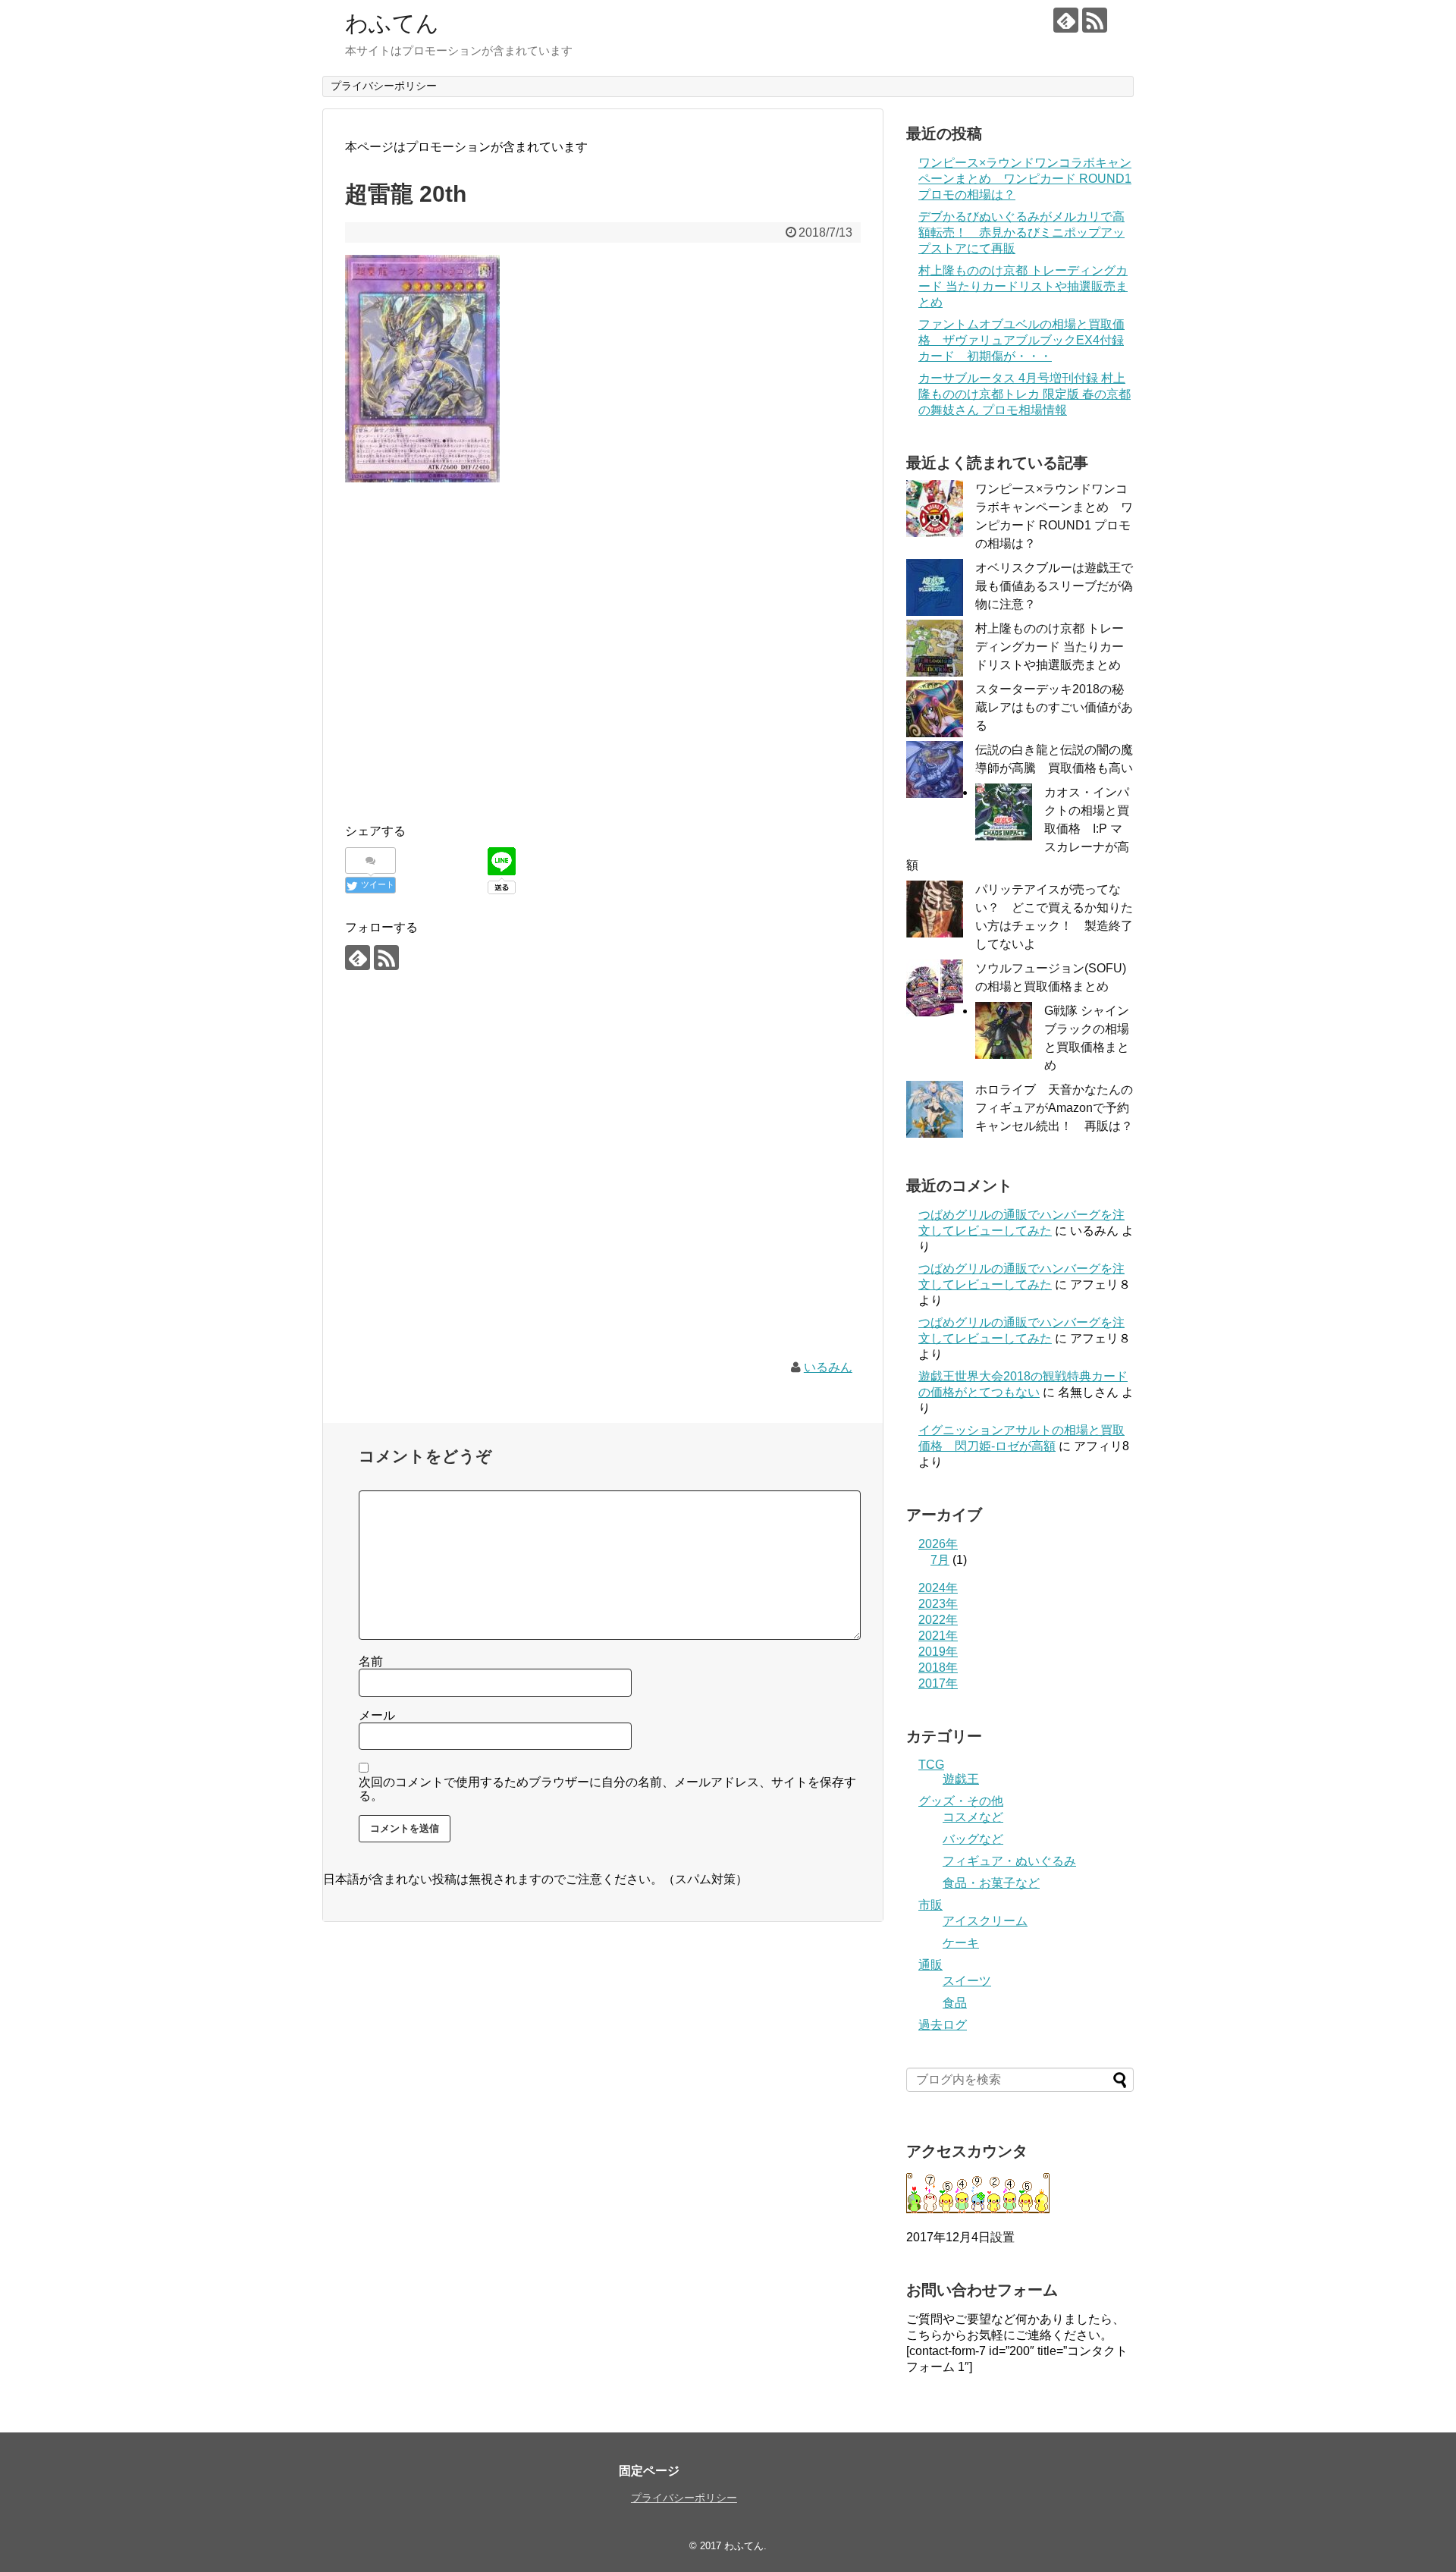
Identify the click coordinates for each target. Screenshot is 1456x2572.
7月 (940, 1560)
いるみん (828, 1367)
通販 (930, 1965)
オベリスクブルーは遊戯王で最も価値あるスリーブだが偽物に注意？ (1054, 586)
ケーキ (961, 1943)
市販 (930, 1905)
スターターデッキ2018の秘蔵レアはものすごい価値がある (1054, 707)
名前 (371, 1661)
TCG (931, 1765)
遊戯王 (961, 1779)
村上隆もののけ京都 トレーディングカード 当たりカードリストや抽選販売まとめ (1023, 286)
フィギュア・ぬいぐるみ (1009, 1861)
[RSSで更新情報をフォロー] (1095, 20)
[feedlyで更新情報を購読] (1066, 20)
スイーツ (967, 1981)
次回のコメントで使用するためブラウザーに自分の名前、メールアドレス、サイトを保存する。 (607, 1789)
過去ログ (943, 2025)
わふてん (392, 23)
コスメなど (973, 1817)
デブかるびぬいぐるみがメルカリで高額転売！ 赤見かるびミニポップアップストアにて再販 (1021, 232)
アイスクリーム (985, 1921)
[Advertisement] (603, 681)
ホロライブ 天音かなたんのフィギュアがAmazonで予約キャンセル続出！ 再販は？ (1054, 1108)
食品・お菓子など (991, 1883)
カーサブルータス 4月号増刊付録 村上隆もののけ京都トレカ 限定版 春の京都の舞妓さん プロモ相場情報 (1025, 394)
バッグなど (973, 1839)
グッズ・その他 (961, 1801)
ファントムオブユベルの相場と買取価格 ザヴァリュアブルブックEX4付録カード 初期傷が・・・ (1021, 340)
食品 (955, 2003)
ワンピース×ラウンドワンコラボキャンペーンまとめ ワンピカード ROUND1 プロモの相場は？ (1025, 179)
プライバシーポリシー (384, 86)
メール (377, 1715)
